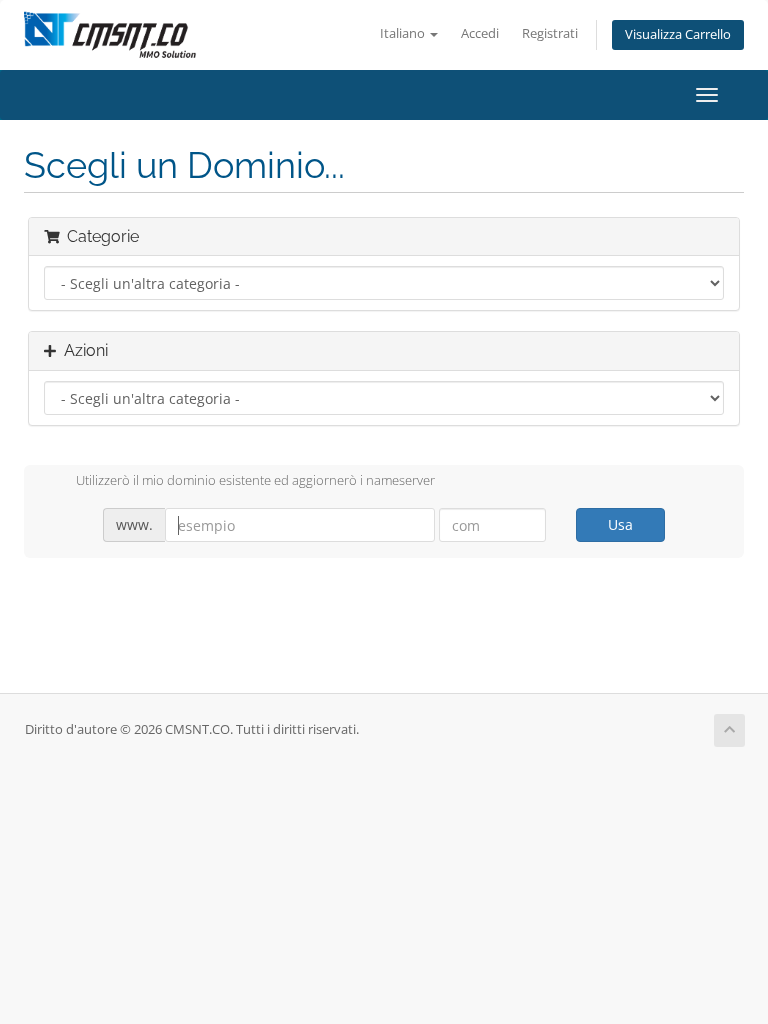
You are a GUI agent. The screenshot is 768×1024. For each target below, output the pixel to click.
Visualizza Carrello (678, 34)
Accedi (480, 33)
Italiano (404, 33)
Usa (620, 524)
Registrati (550, 33)
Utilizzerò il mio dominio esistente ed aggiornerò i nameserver (255, 481)
